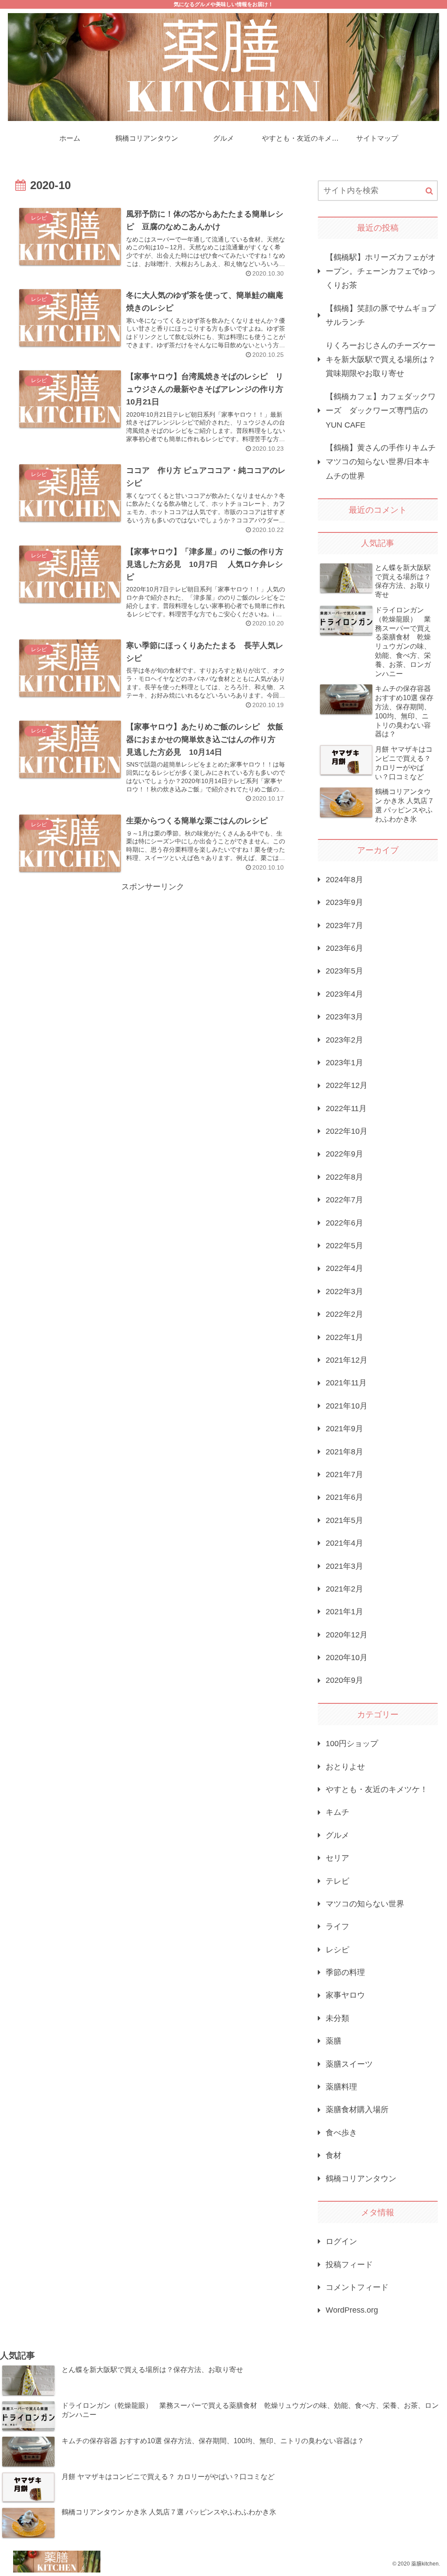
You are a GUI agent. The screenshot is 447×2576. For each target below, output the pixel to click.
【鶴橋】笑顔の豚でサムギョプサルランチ (381, 315)
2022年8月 (344, 1177)
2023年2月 (344, 1040)
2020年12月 (347, 1635)
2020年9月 (344, 1680)
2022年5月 (344, 1246)
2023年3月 (344, 1017)
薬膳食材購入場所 (357, 2110)
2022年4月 (344, 1268)
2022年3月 (344, 1291)
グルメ (337, 1835)
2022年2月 (344, 1314)
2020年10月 (347, 1657)
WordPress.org (352, 2310)
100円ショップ (352, 1744)
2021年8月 (344, 1452)
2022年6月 (344, 1223)
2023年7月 (344, 925)
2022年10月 (347, 1131)
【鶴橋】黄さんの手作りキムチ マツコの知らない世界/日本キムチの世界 (381, 462)
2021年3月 (344, 1566)
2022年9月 (344, 1154)
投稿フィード (349, 2265)
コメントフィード (357, 2287)
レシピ (337, 1950)
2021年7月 (344, 1474)
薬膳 (334, 2041)
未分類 (337, 2018)
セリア (337, 1858)
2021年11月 (346, 1383)
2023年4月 (344, 994)
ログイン (341, 2241)
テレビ (337, 1881)
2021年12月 (347, 1360)
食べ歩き (341, 2133)
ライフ (337, 1927)
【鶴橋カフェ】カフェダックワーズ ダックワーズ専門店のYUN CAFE (381, 411)
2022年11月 (346, 1108)
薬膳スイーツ (349, 2064)
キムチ (337, 1812)
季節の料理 (345, 1972)
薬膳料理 (341, 2087)
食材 (334, 2155)
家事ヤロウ (345, 1995)
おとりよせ (345, 1767)
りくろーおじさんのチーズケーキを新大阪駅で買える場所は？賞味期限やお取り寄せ (381, 360)
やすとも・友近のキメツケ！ (377, 1789)
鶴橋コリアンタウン (361, 2179)
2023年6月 (344, 948)
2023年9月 (344, 902)
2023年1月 (344, 1063)
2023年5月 (344, 971)
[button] (429, 191)
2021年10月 (347, 1406)
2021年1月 (344, 1612)
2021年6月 (344, 1497)
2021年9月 (344, 1429)
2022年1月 (344, 1337)
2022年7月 (344, 1200)
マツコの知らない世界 (365, 1904)
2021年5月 (344, 1520)
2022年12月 (347, 1085)
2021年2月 (344, 1589)
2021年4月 (344, 1543)
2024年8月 (344, 880)
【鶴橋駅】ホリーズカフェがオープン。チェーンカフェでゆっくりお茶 (381, 271)
